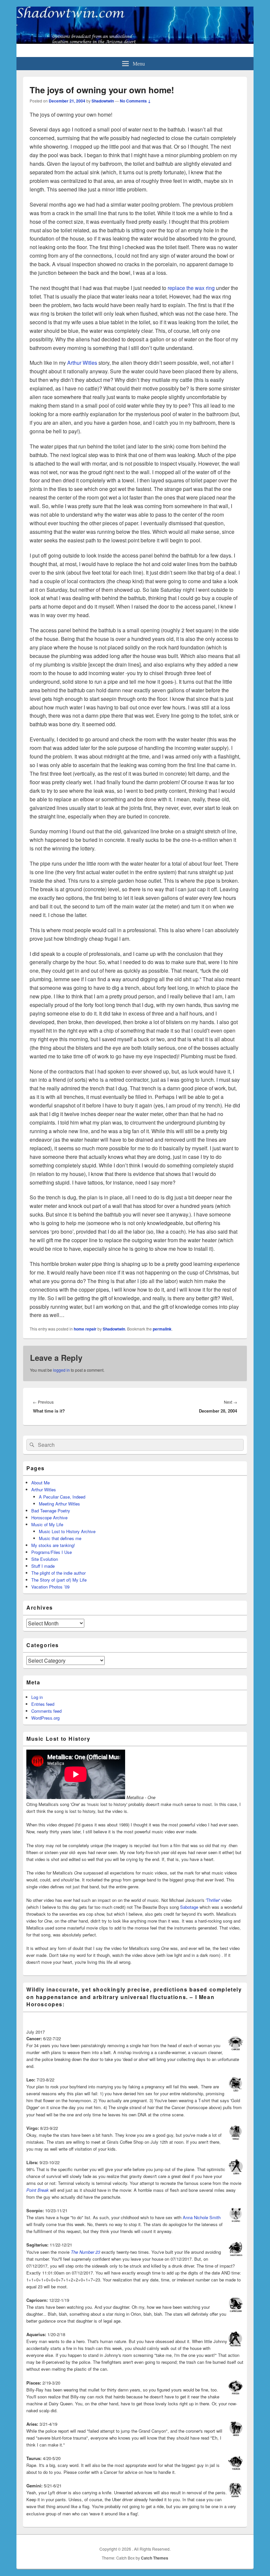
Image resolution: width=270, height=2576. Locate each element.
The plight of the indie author (58, 1573)
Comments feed (46, 1711)
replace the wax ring (191, 288)
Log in (37, 1697)
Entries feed (43, 1704)
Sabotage (189, 1907)
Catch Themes (155, 2558)
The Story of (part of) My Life (59, 1580)
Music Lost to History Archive (67, 1531)
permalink (162, 1329)
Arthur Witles (82, 363)
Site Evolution (45, 1559)
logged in (61, 1370)
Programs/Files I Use (52, 1552)
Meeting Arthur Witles (59, 1504)
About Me (40, 1483)
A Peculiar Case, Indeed (62, 1497)
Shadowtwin (103, 101)
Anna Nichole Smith (202, 2217)
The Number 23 (85, 2252)
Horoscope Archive (49, 1517)
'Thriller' (213, 1900)
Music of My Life (47, 1524)
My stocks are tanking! (53, 1545)
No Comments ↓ (135, 101)
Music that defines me (60, 1538)
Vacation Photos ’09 (50, 1587)
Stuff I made (43, 1566)
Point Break (38, 2190)
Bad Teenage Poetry (51, 1511)
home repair (85, 1329)
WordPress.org (45, 1718)
